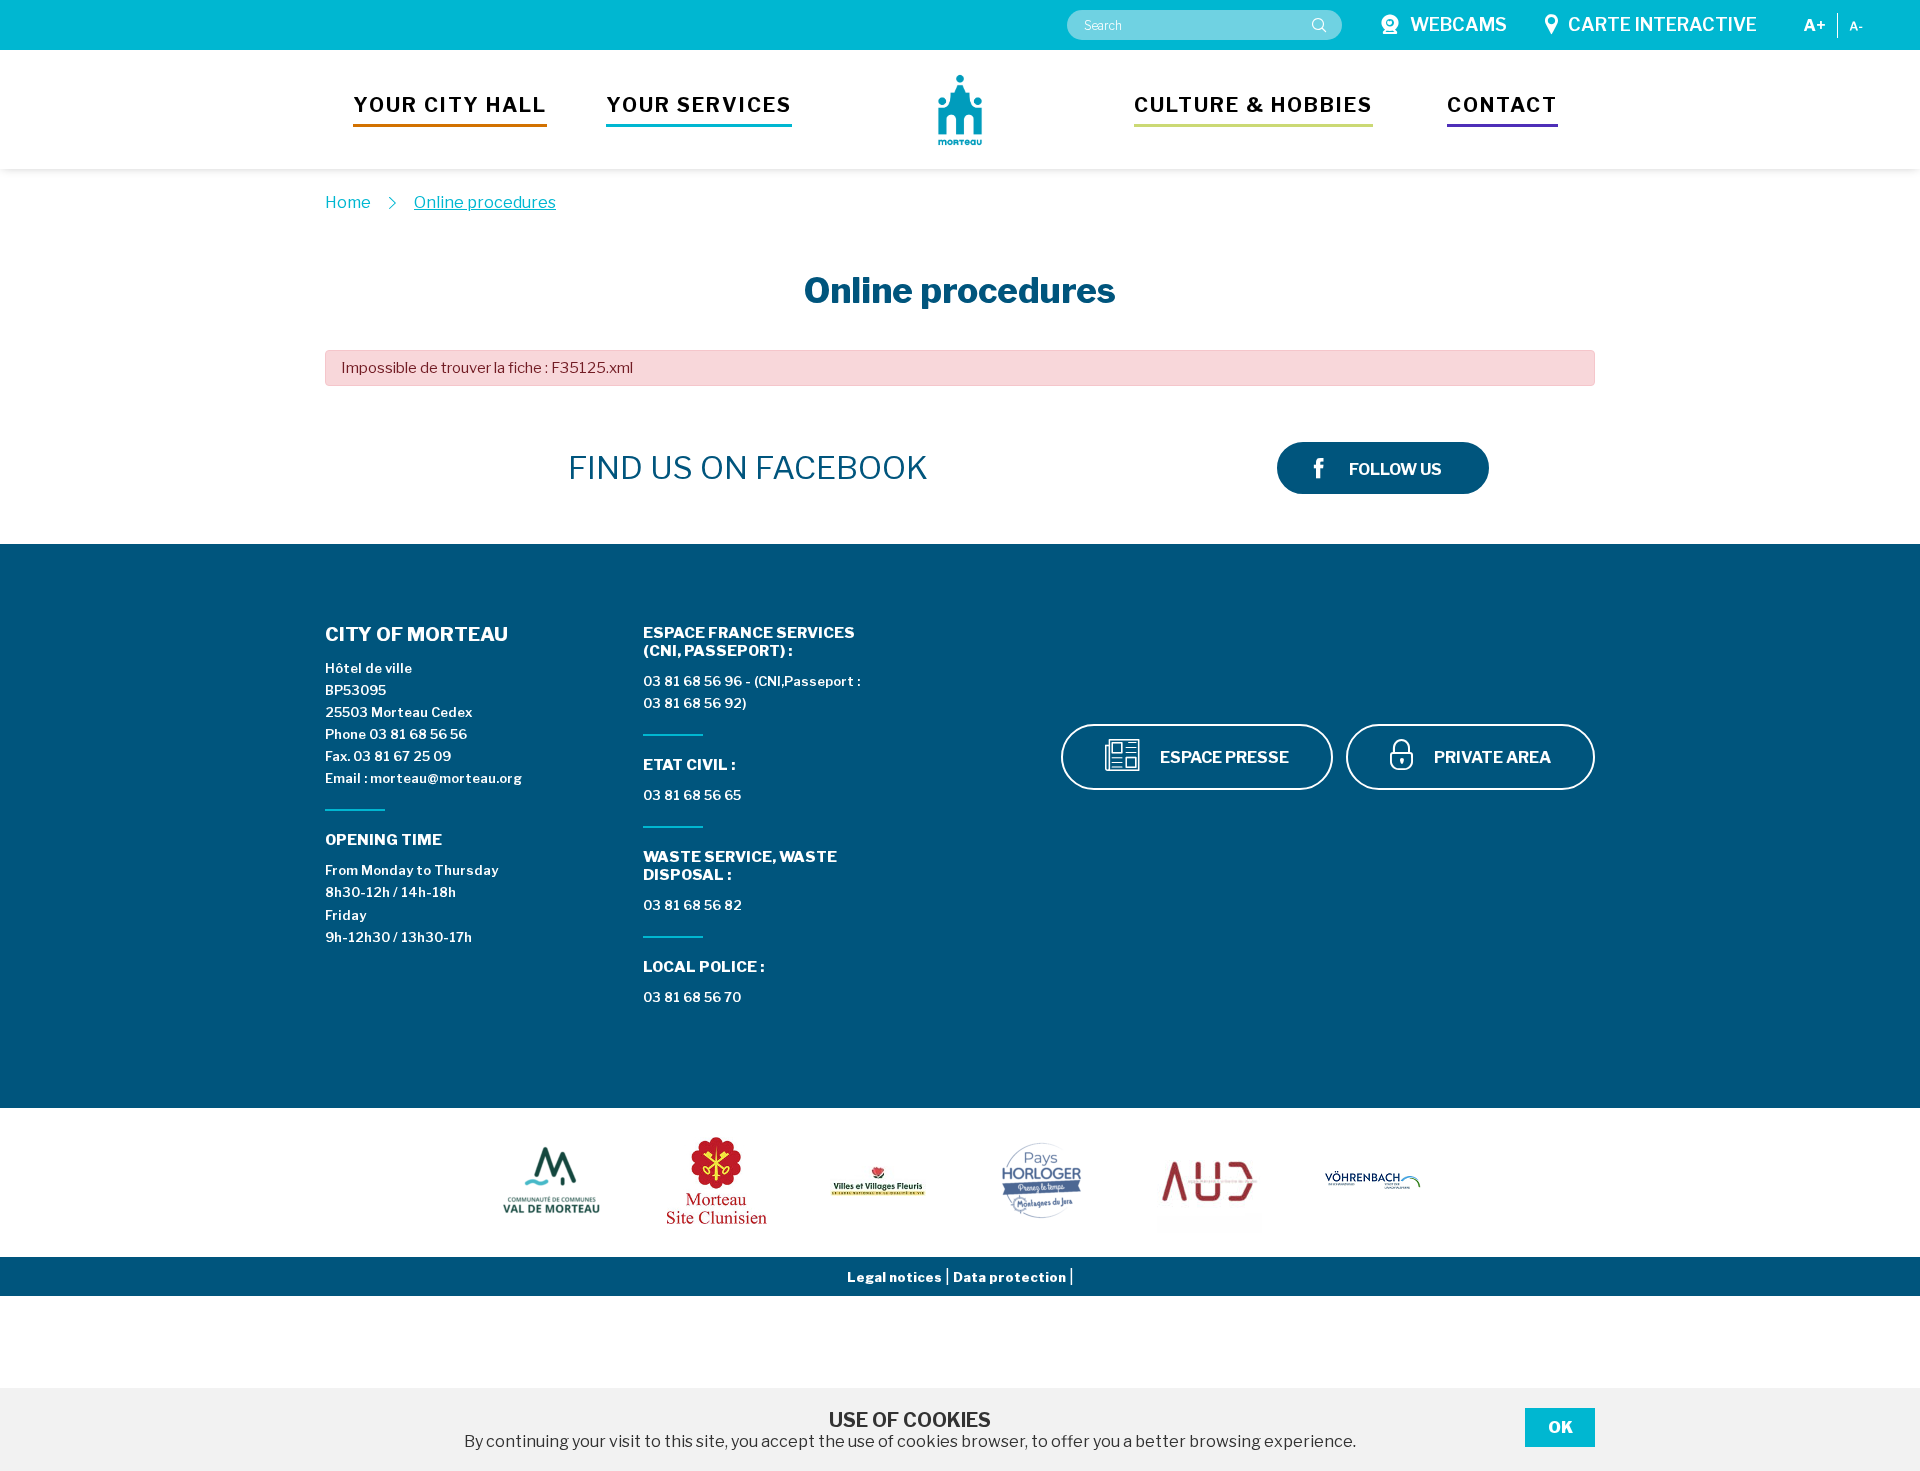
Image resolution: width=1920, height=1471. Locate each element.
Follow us (1395, 469)
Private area (1491, 757)
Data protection (1011, 1277)
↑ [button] (1882, 1352)
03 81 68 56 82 (692, 905)
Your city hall (450, 105)
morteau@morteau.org (446, 778)
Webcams (1458, 24)
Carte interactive (1662, 24)
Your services (699, 105)
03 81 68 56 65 (692, 795)
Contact (1502, 105)
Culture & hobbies (1253, 105)
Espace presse (1223, 757)
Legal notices (896, 1277)
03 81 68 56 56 (418, 734)
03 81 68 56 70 (692, 997)
